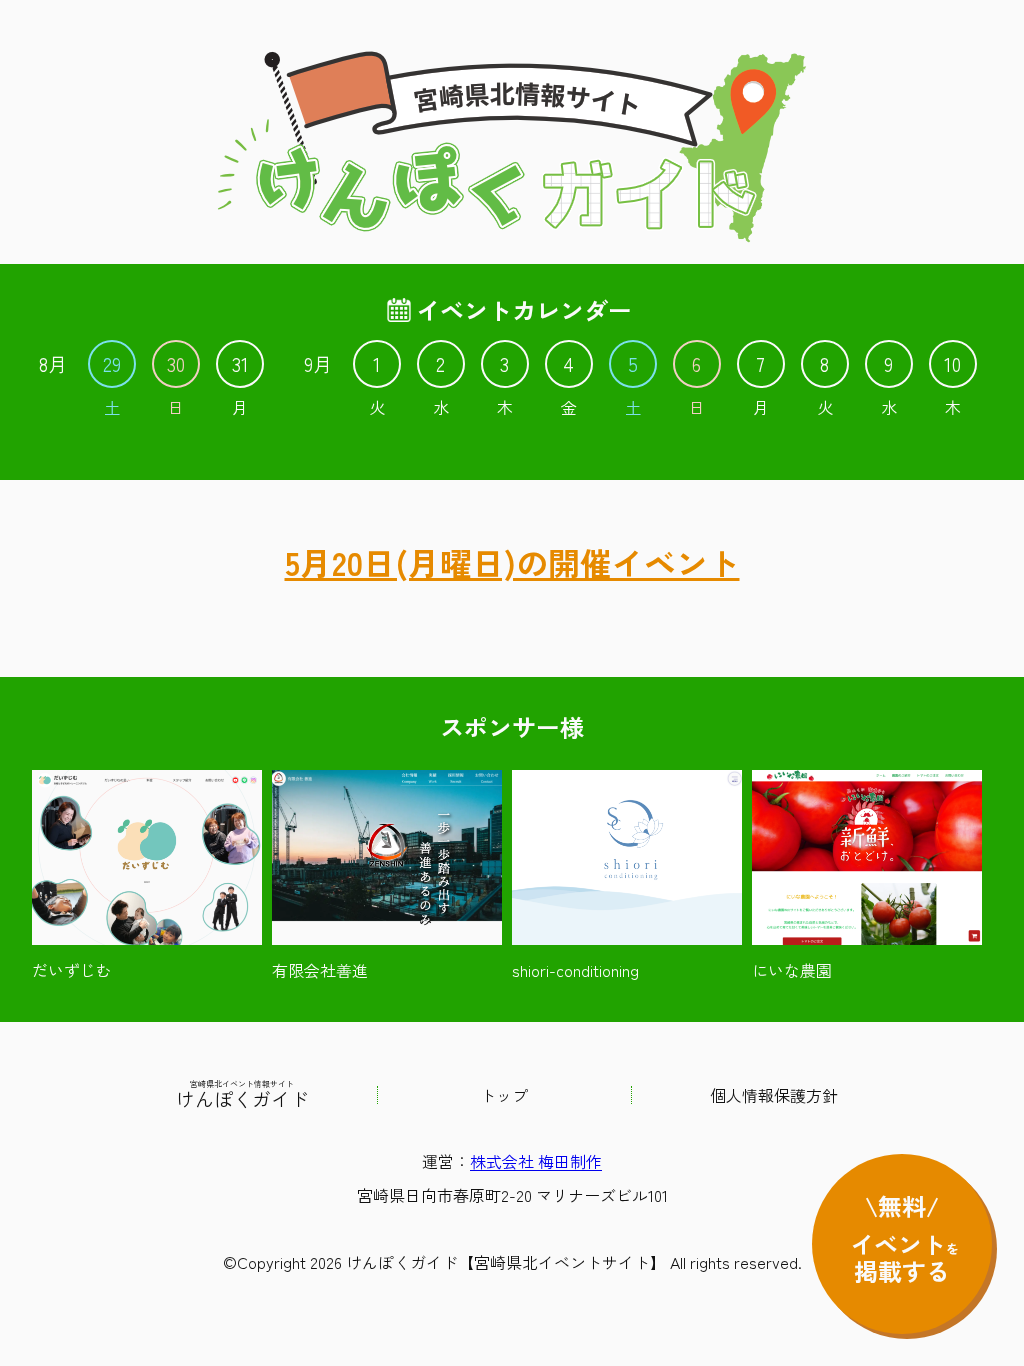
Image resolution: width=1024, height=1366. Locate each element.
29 (112, 364)
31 (240, 364)
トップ (504, 1095)
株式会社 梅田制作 (536, 1161)
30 (176, 364)
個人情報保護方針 (774, 1095)
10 (952, 364)
